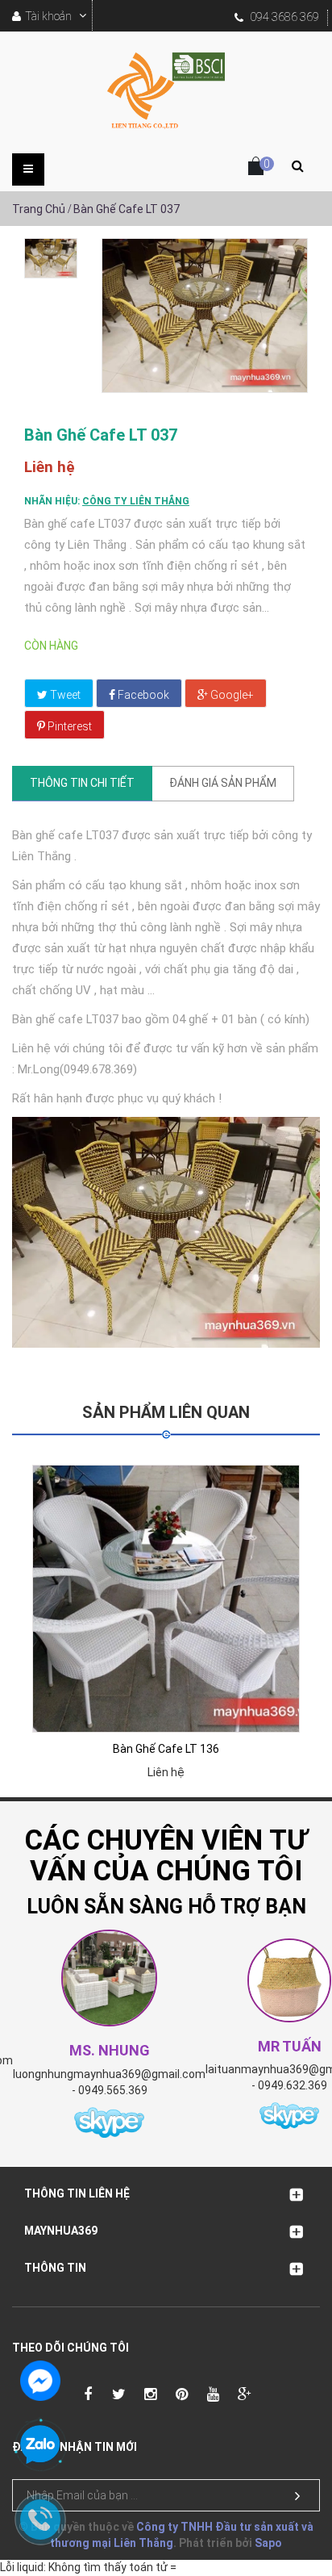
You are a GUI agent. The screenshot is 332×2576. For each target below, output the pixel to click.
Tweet (64, 695)
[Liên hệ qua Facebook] (40, 2379)
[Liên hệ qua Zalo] (40, 2445)
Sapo (268, 2543)
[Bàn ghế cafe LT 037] (51, 258)
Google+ (231, 695)
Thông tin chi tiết (82, 783)
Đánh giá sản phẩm (223, 783)
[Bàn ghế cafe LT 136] (166, 1599)
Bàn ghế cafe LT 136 (166, 1749)
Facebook (142, 695)
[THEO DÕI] (297, 2496)
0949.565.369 (113, 2090)
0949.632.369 (293, 2085)
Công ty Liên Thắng (136, 501)
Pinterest (68, 726)
